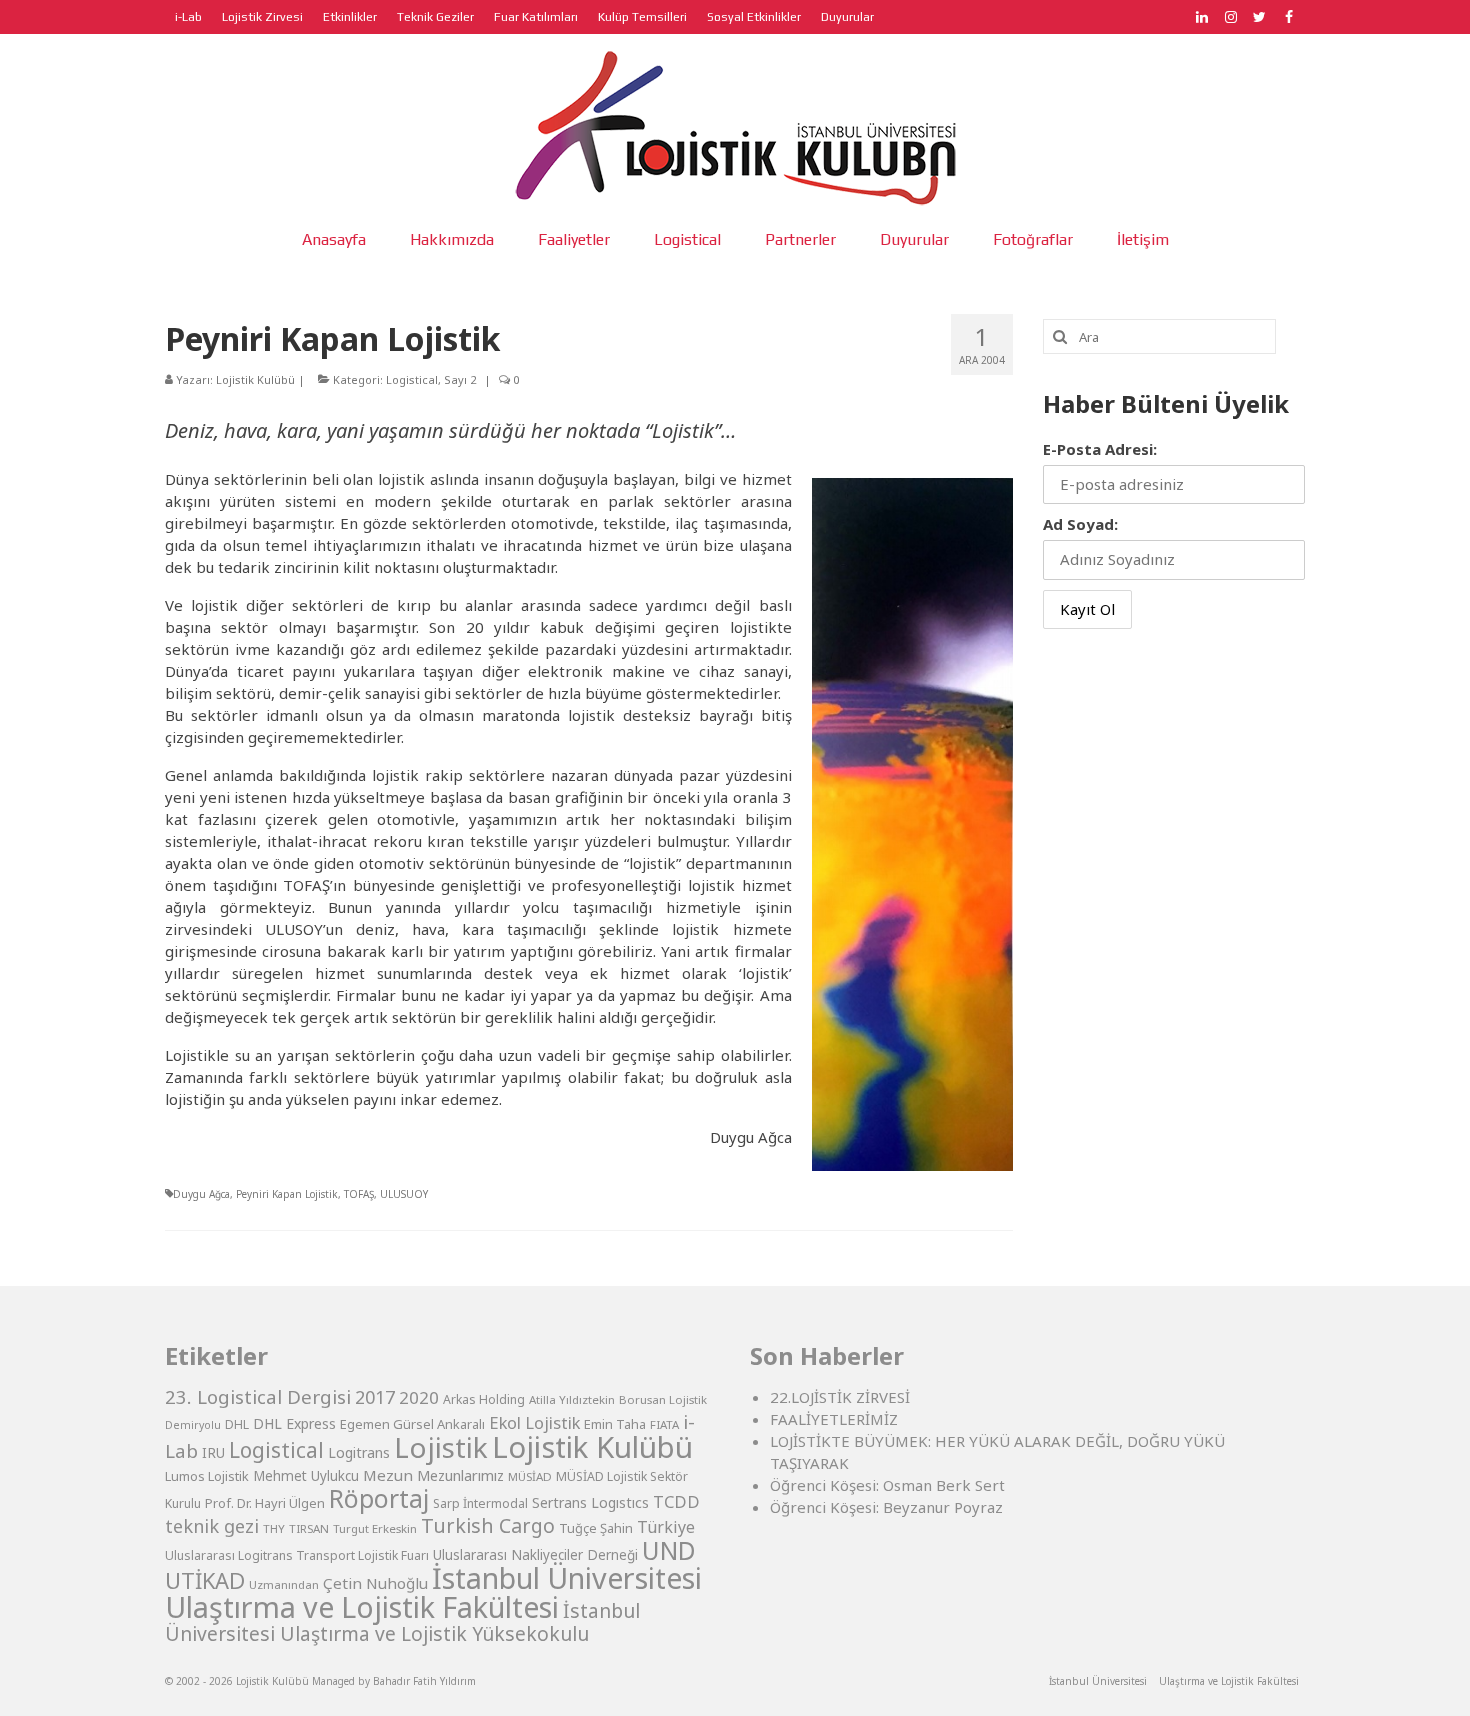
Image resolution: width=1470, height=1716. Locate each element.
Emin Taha (615, 1424)
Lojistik (441, 1447)
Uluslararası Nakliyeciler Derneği (535, 1555)
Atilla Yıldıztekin (572, 1399)
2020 (419, 1397)
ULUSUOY (404, 1194)
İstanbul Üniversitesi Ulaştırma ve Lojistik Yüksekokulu (402, 1622)
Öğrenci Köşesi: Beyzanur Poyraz (886, 1507)
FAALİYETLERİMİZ (834, 1419)
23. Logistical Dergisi (258, 1397)
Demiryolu (193, 1425)
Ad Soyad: (1080, 524)
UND (669, 1550)
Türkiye (666, 1527)
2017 (375, 1397)
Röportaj (379, 1498)
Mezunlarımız (460, 1475)
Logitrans (359, 1452)
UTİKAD (205, 1580)
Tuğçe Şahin (596, 1528)
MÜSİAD (530, 1476)
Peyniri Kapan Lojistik (287, 1194)
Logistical (412, 379)
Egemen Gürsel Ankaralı (412, 1424)
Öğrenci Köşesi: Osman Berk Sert (887, 1485)
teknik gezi (212, 1526)
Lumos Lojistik (207, 1476)
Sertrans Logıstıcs (590, 1502)
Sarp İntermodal (480, 1503)
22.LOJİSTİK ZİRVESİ (840, 1397)
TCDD (676, 1501)
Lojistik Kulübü (255, 379)
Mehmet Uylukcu (306, 1476)
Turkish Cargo (488, 1525)
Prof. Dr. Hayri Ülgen (265, 1503)
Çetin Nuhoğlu (375, 1583)
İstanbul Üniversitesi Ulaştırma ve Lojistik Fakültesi (433, 1592)
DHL (237, 1424)
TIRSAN (309, 1528)
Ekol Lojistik (534, 1422)
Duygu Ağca (201, 1194)
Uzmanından (284, 1584)
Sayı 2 (460, 379)
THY (274, 1528)
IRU (213, 1453)
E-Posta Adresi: (1100, 449)
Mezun (388, 1475)
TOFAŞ (359, 1194)
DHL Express (294, 1423)
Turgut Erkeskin (375, 1528)
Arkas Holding (484, 1399)
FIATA (664, 1424)
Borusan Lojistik (663, 1399)
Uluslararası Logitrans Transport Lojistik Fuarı (297, 1555)
